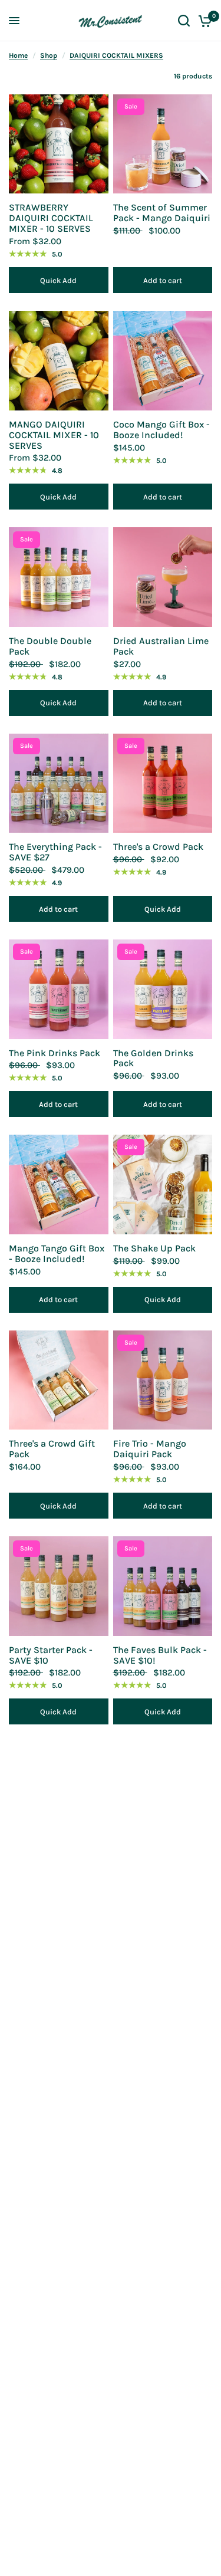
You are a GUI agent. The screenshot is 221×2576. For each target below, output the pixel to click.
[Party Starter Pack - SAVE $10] (59, 1586)
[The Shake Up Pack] (163, 1184)
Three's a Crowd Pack (158, 847)
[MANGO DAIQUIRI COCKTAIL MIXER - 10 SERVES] (59, 361)
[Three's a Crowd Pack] (163, 783)
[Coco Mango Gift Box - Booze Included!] (163, 361)
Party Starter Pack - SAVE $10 (51, 1655)
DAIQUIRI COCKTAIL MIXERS (116, 55)
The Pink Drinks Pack (55, 1053)
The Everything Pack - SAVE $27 (55, 852)
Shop (49, 55)
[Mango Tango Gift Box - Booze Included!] (59, 1184)
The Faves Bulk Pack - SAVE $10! (160, 1655)
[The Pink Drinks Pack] (59, 989)
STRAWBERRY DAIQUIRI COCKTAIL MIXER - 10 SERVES (51, 218)
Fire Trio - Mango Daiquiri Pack (150, 1449)
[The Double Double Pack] (59, 577)
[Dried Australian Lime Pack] (163, 577)
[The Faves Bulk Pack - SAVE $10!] (163, 1586)
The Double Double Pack (50, 646)
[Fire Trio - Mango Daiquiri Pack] (163, 1380)
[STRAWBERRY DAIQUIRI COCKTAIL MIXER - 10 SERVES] (59, 144)
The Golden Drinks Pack (153, 1059)
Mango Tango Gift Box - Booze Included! (57, 1254)
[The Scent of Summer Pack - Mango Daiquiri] (163, 144)
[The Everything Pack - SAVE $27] (59, 783)
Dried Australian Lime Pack (161, 646)
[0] (203, 21)
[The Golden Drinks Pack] (163, 989)
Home (18, 55)
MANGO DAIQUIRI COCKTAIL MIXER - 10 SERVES (54, 435)
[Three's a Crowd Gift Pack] (59, 1380)
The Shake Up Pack (154, 1248)
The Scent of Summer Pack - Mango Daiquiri (162, 213)
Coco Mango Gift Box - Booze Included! (161, 430)
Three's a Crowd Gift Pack (52, 1449)
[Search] (184, 21)
